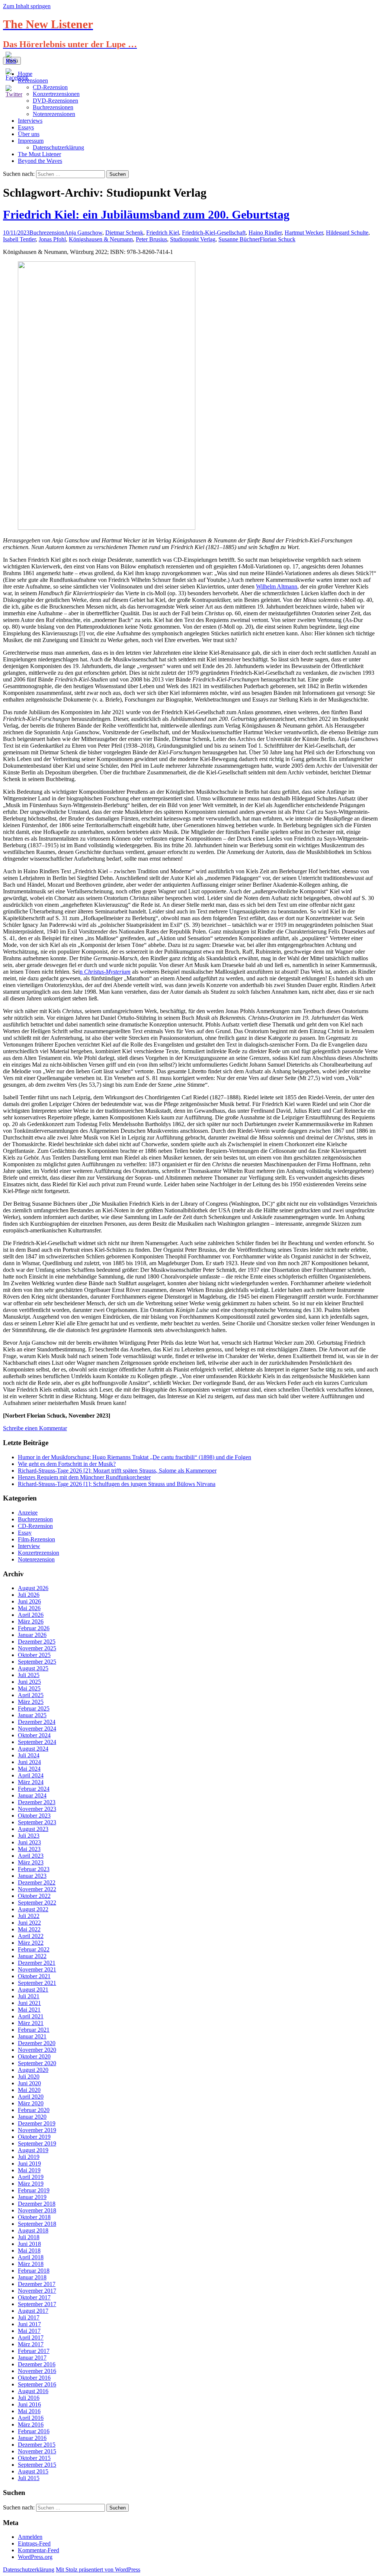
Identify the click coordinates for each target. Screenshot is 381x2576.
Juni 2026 (29, 1601)
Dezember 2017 (37, 2284)
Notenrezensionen (54, 114)
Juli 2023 (29, 1836)
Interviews (30, 121)
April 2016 (31, 2418)
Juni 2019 (29, 2164)
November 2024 (37, 1729)
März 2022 (31, 1943)
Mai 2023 (29, 1849)
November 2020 (37, 2050)
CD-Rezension (35, 1526)
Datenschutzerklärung (58, 147)
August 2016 (33, 2391)
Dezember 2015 (37, 2445)
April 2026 (31, 1615)
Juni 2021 (29, 2003)
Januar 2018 (32, 2277)
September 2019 (37, 2143)
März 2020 (31, 2103)
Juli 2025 (29, 1675)
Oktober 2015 (34, 2458)
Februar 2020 (34, 2110)
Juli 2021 (29, 1996)
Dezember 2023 (37, 1802)
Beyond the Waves (40, 161)
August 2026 (33, 1588)
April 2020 (31, 2097)
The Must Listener (39, 154)
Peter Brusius (151, 239)
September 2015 (37, 2465)
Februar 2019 (34, 2190)
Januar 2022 (32, 1956)
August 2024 (33, 1749)
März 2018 (31, 2264)
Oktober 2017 (34, 2297)
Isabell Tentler (19, 239)
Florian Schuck (278, 239)
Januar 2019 (32, 2197)
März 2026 (31, 1621)
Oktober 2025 (34, 1655)
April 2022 (31, 1936)
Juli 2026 (29, 1595)
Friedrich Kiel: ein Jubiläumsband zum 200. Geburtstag (146, 215)
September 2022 (37, 1903)
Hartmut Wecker (304, 233)
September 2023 (37, 1822)
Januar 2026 (32, 1635)
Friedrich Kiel (163, 233)
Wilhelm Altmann (277, 586)
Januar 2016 (32, 2438)
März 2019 (31, 2184)
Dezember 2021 (37, 1963)
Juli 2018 (29, 2237)
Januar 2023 (32, 1876)
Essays (26, 127)
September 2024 (37, 1742)
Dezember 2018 (37, 2204)
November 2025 (37, 1648)
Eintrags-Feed (34, 2543)
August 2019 (33, 2150)
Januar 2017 (32, 2358)
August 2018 (33, 2230)
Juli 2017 (29, 2317)
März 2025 (31, 1702)
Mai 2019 (29, 2170)
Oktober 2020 (34, 2056)
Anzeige (28, 1513)
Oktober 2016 (34, 2378)
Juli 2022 (29, 1916)
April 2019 (31, 2177)
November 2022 (37, 1889)
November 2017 (37, 2291)
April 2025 (31, 1695)
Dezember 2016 (37, 2364)
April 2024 (31, 1775)
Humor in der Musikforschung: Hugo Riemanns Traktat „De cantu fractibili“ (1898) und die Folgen (135, 1457)
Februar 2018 (34, 2271)
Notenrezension (36, 1559)
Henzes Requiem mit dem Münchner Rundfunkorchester (84, 1477)
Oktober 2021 (34, 1976)
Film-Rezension (36, 1539)
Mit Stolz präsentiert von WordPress (98, 2569)
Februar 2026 (34, 1628)
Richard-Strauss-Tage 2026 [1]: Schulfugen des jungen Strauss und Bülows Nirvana (117, 1484)
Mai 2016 (29, 2411)
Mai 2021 (29, 2010)
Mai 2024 (29, 1769)
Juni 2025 (29, 1682)
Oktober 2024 (34, 1735)
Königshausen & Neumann (101, 239)
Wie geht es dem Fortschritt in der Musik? (67, 1464)
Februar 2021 (34, 2030)
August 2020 (33, 2070)
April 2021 (31, 2016)
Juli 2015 (29, 2478)
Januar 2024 (32, 1795)
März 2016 (31, 2425)
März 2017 (31, 2344)
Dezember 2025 (37, 1642)
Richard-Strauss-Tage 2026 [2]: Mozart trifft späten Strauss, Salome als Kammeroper (117, 1471)
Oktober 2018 (34, 2217)
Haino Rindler (265, 233)
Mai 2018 (29, 2251)
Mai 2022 (29, 1929)
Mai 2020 (29, 2090)
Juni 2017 (29, 2324)
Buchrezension (47, 233)
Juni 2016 (29, 2404)
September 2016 (37, 2384)
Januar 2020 (32, 2117)
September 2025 (37, 1662)
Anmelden (30, 2537)
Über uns (29, 134)
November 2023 (37, 1809)
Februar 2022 (34, 1949)
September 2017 (37, 2304)
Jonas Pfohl (52, 239)
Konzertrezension (39, 1553)
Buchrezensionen (53, 107)
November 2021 (37, 1969)
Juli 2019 (29, 2157)
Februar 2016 (34, 2431)
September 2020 (37, 2063)
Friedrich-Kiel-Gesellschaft (214, 233)
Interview (29, 1546)
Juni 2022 (29, 1923)
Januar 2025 (32, 1715)
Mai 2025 (29, 1688)
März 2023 (31, 1862)
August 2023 (33, 1829)
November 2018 (37, 2210)
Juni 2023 (29, 1842)
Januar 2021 (32, 2036)
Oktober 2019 (34, 2137)
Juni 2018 (29, 2244)
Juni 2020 (29, 2083)
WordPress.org (35, 2557)
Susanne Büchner (239, 239)
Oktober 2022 (34, 1896)
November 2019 (37, 2130)
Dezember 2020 (37, 2043)
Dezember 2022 (37, 1882)
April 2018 (31, 2257)
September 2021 (37, 1983)
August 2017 (33, 2311)
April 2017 (31, 2338)
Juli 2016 (29, 2398)
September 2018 (37, 2224)
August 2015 (33, 2471)
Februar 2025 (34, 1708)
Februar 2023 (34, 1869)
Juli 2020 (29, 2077)
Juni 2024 (29, 1762)
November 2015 (37, 2451)
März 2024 (31, 1782)
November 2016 (37, 2371)
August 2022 (33, 1909)
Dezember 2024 (37, 1722)
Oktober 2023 (34, 1816)
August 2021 (33, 1990)
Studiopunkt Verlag (193, 239)
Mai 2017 (29, 2331)
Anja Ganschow (83, 233)
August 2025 (33, 1668)
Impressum (31, 141)
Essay (25, 1533)
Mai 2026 (29, 1608)
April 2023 (31, 1856)
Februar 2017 (34, 2351)
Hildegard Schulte (347, 233)
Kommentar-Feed (39, 2550)
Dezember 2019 (37, 2123)
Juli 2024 (29, 1755)
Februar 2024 (34, 1789)
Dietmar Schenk (124, 233)
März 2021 (31, 2023)
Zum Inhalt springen (27, 6)
